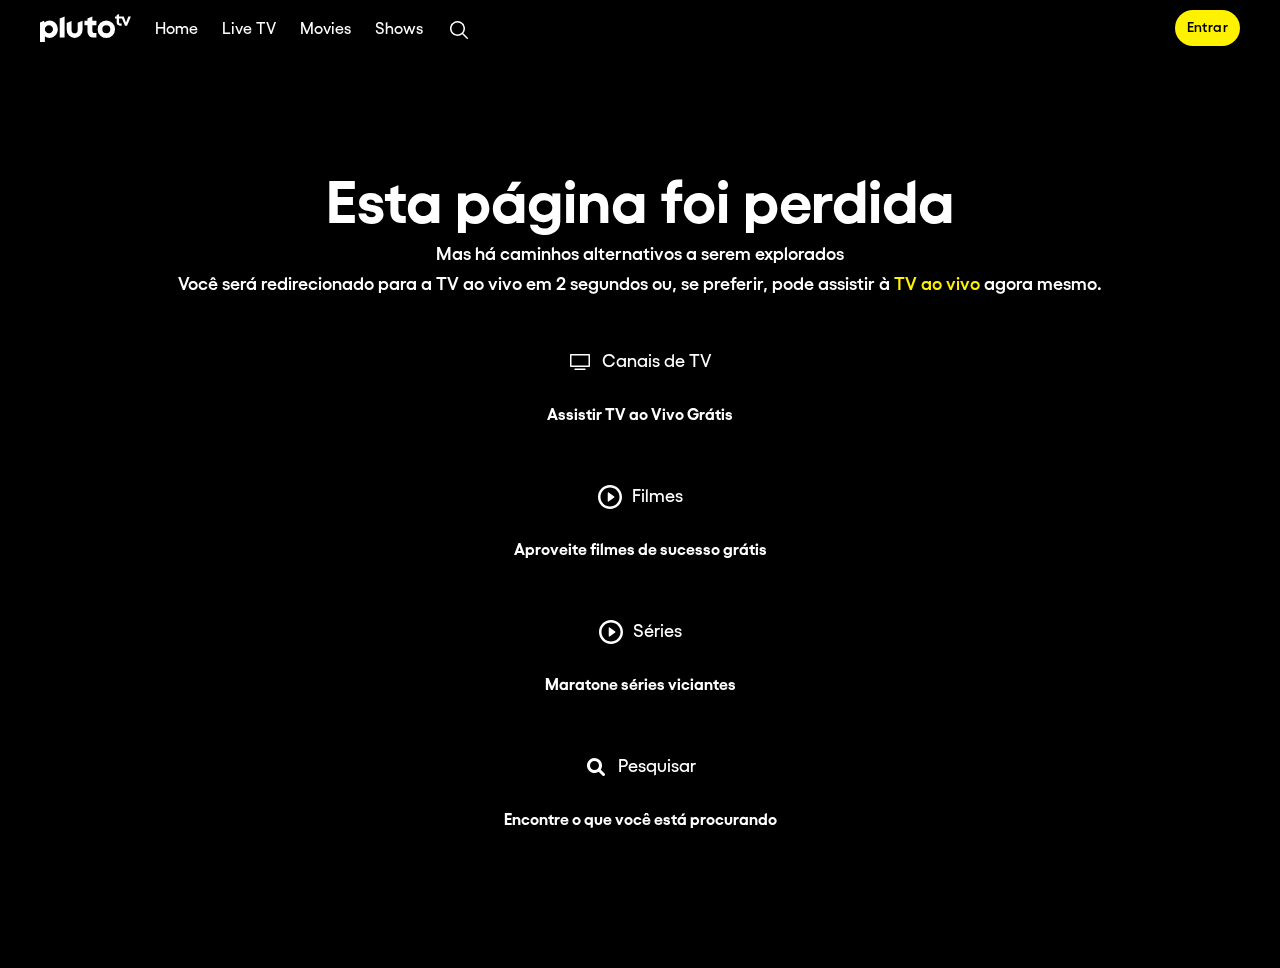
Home (176, 29)
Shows (399, 29)
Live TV (249, 29)
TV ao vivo (937, 285)
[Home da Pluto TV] (85, 28)
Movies (325, 29)
